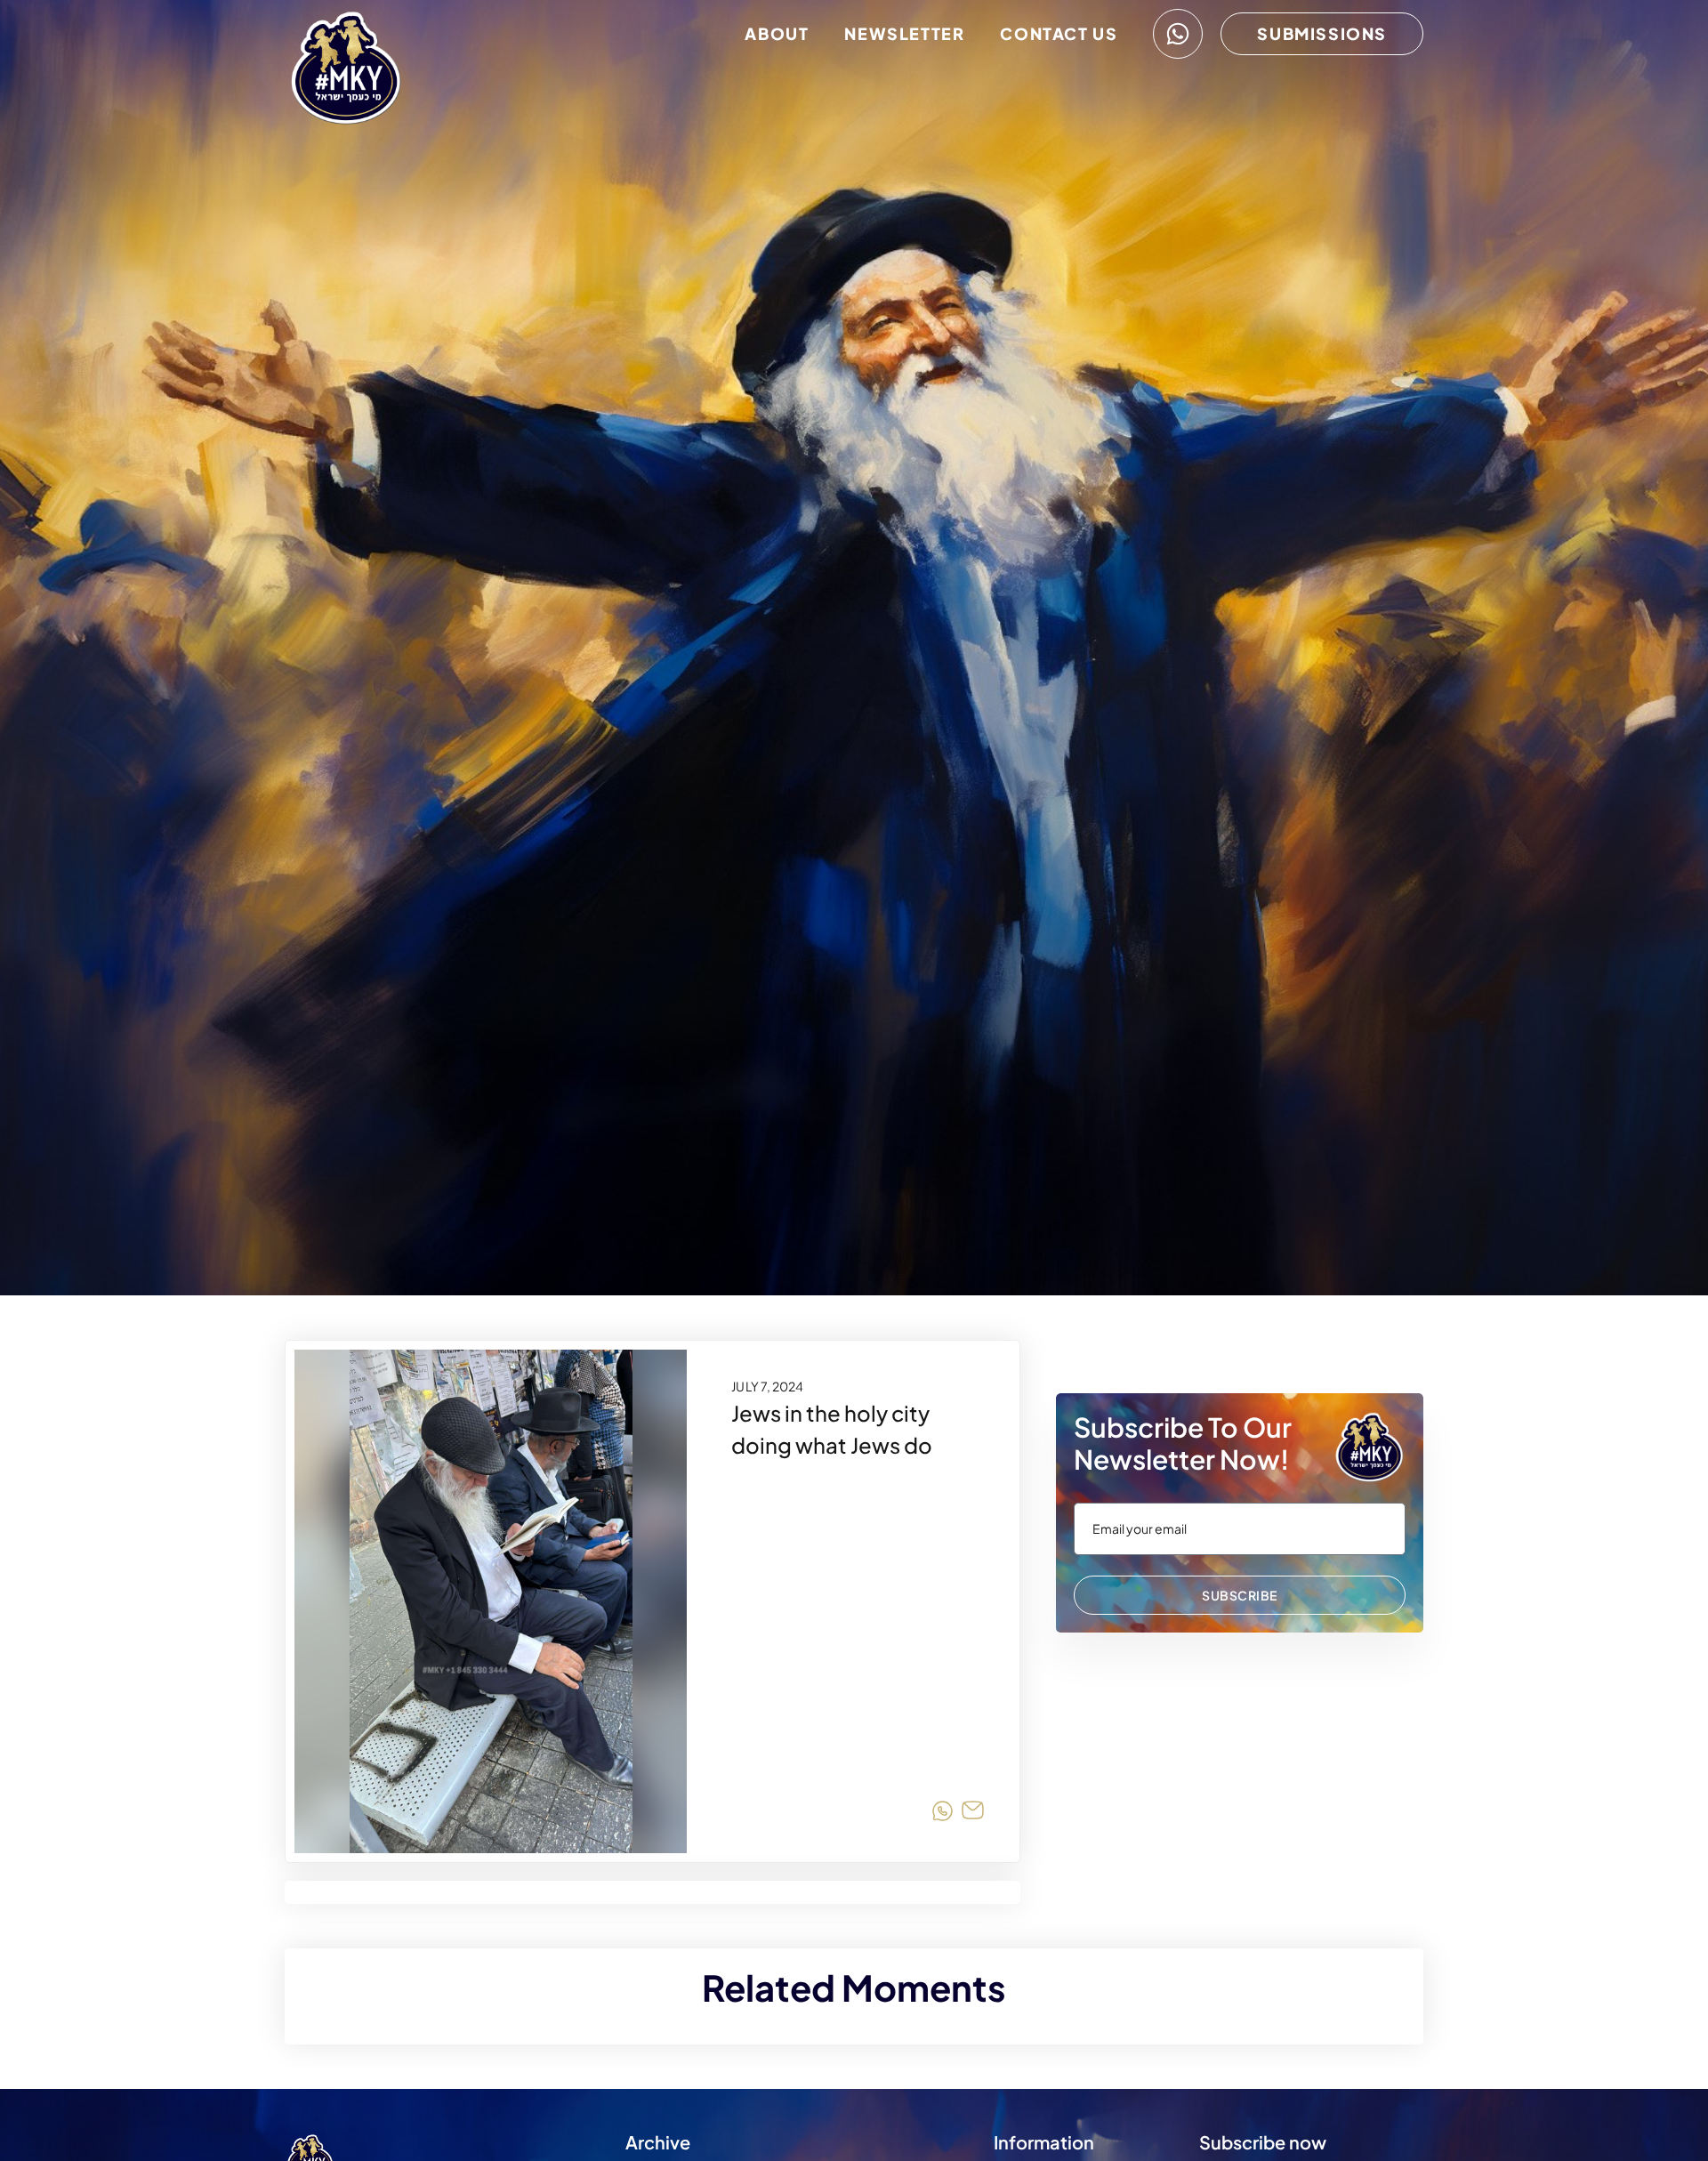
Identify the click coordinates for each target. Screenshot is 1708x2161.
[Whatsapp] (1178, 34)
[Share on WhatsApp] (943, 1814)
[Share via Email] (973, 1814)
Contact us (1059, 33)
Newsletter (904, 33)
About (777, 33)
